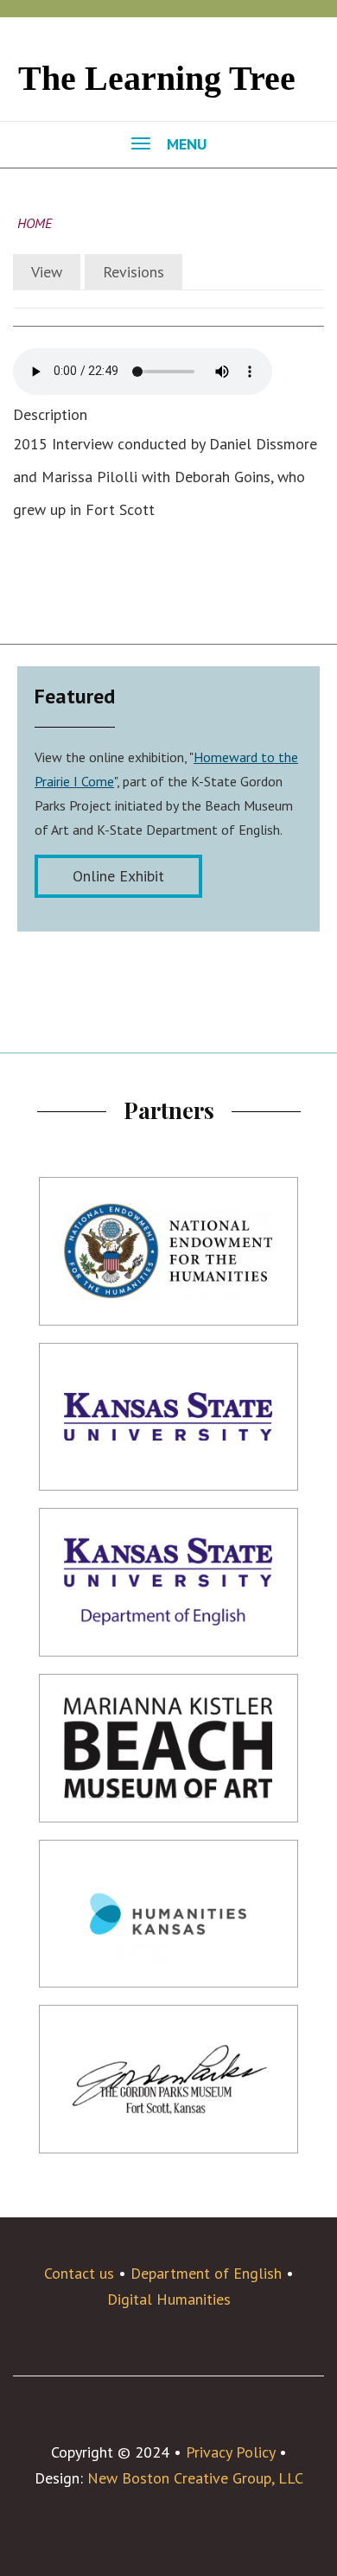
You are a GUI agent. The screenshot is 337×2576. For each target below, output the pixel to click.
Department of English (206, 2273)
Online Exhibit (118, 876)
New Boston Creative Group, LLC (195, 2478)
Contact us (79, 2273)
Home (35, 223)
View (47, 272)
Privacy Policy (230, 2452)
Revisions (134, 272)
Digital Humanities (169, 2299)
